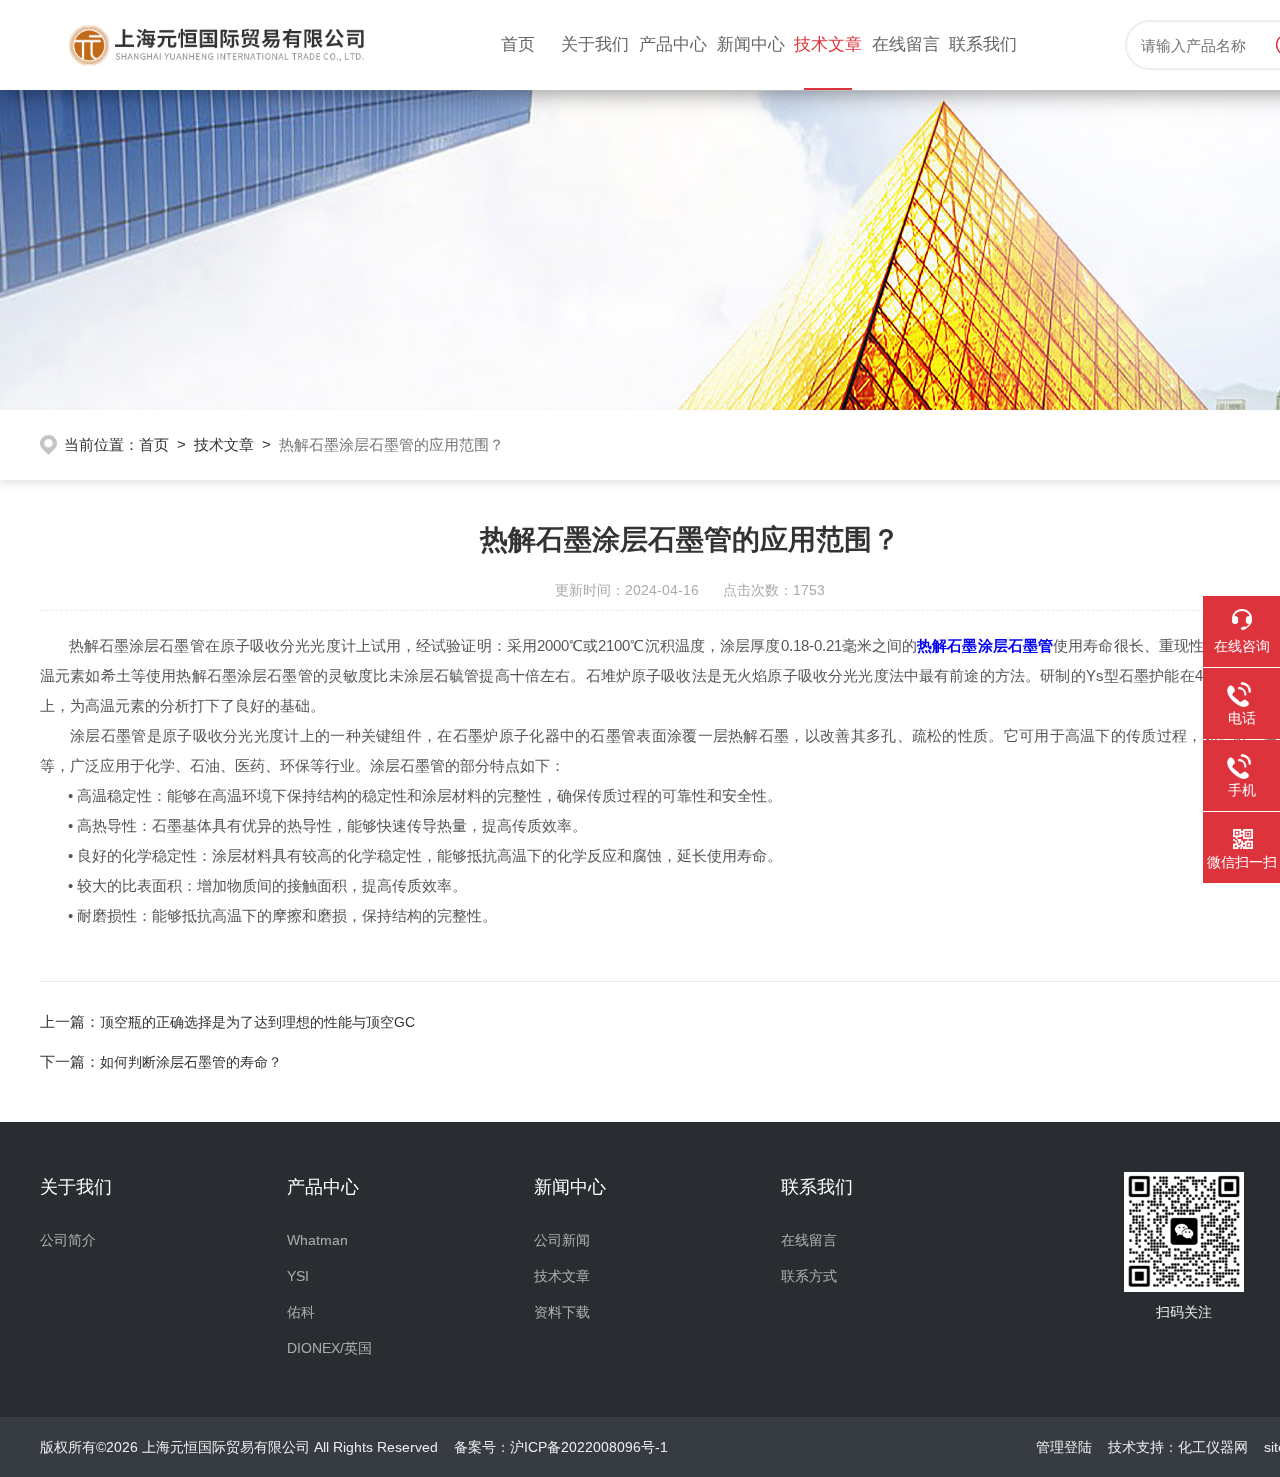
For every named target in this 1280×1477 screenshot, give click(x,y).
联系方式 (809, 1276)
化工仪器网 (1213, 1447)
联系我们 (983, 44)
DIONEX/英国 (329, 1348)
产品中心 (673, 44)
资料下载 (562, 1312)
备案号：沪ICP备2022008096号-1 (561, 1447)
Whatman (317, 1240)
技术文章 (828, 44)
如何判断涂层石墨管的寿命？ (191, 1062)
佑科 (301, 1312)
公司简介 (68, 1240)
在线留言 (906, 44)
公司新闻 (562, 1240)
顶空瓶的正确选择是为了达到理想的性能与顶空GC (257, 1022)
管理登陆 (1064, 1447)
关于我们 (595, 44)
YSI (298, 1276)
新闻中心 (751, 44)
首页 (518, 44)
